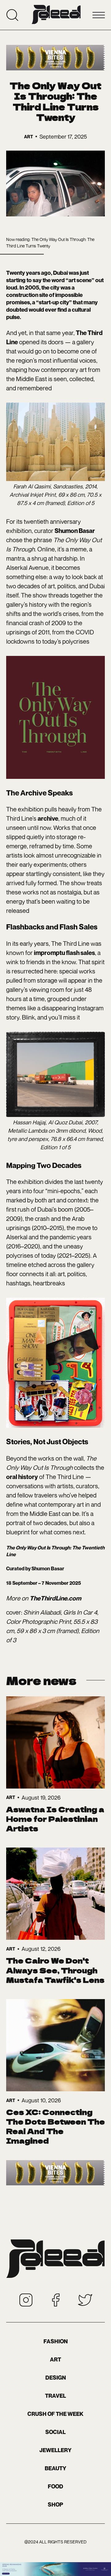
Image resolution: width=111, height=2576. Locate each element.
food (55, 2486)
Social (55, 2432)
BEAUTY (55, 2468)
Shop (55, 2505)
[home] (56, 15)
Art (55, 2359)
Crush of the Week (55, 2414)
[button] (99, 15)
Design (56, 2378)
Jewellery (55, 2450)
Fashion (56, 2341)
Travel (55, 2396)
